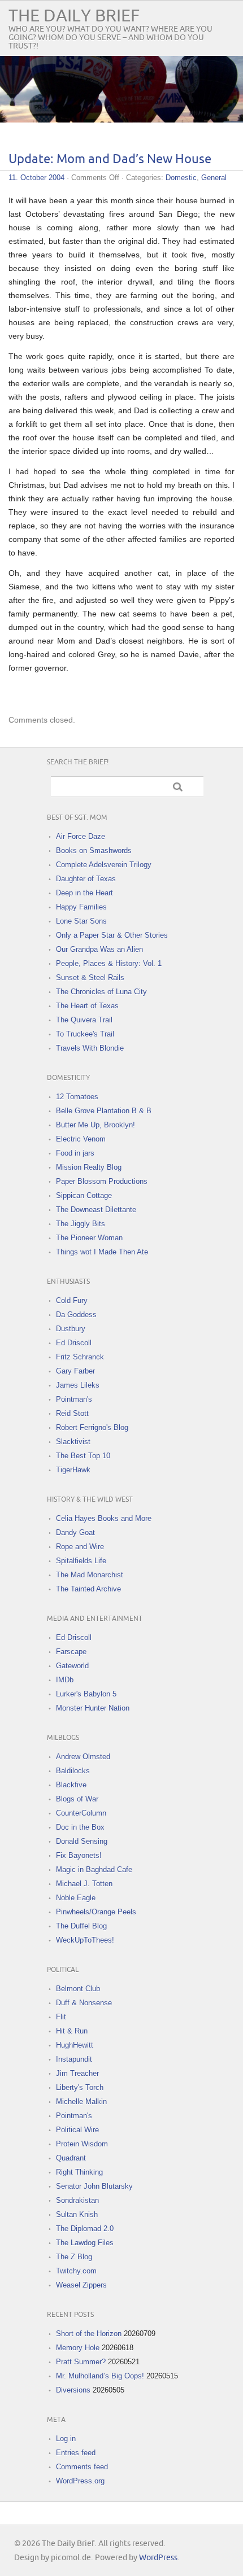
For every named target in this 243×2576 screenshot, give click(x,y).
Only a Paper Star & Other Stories (112, 935)
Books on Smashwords (94, 850)
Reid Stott (72, 1413)
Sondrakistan (77, 2200)
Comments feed (82, 2467)
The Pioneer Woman (89, 1238)
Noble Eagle (76, 1898)
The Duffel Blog (81, 1926)
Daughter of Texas (86, 879)
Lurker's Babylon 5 (86, 1694)
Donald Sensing (82, 1841)
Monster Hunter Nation (93, 1708)
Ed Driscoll (74, 1343)
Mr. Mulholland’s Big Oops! (100, 2376)
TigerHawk (73, 1470)
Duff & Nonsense (84, 2003)
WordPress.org (80, 2481)
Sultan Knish (77, 2214)
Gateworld (72, 1666)
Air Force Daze (81, 836)
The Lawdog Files (85, 2243)
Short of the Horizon (89, 2334)
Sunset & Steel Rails (90, 978)
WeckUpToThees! (85, 1940)
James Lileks (78, 1385)
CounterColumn (81, 1813)
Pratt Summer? (81, 2362)
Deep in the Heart (84, 893)
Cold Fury (72, 1300)
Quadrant (71, 2158)
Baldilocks (73, 1771)
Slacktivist (73, 1442)
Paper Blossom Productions (102, 1181)
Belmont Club (78, 1989)
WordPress (158, 2558)
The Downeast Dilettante (96, 1210)
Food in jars (75, 1153)
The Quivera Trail (84, 1020)
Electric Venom (81, 1139)
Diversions (73, 2390)
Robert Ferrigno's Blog (92, 1427)
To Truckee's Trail (85, 1034)
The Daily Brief (74, 16)
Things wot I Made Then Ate (102, 1252)
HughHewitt (75, 2045)
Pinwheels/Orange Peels (96, 1912)
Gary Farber (75, 1371)
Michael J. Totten (84, 1884)
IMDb (65, 1680)
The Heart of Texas (87, 1006)
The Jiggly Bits (81, 1224)
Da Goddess (76, 1315)
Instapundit (74, 2059)
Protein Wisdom (82, 2144)
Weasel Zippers (81, 2285)
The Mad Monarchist (90, 1575)
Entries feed (76, 2453)
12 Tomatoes (77, 1097)
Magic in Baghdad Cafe (94, 1869)
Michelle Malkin (81, 2102)
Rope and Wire (80, 1547)
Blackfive (71, 1785)
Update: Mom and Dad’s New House (110, 159)
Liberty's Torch (80, 2087)
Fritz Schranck (80, 1357)
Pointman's (74, 1399)
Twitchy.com (76, 2271)
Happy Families (81, 907)
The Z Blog (74, 2257)
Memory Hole (78, 2348)
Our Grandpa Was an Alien (99, 949)
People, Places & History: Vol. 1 (109, 963)
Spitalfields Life (81, 1561)
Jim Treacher (77, 2073)
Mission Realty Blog (89, 1167)
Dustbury (71, 1329)
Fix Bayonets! (79, 1855)
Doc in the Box (80, 1827)
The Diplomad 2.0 (85, 2229)
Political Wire (77, 2130)
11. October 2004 (36, 178)
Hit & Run (72, 2031)
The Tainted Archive (88, 1589)
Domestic (181, 178)
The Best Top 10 (83, 1456)
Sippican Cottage (84, 1195)
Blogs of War (77, 1799)
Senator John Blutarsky (94, 2186)
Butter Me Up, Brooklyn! (96, 1125)
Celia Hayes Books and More (104, 1518)
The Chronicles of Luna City (101, 992)
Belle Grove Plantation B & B (104, 1111)
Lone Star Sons (81, 921)
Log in (66, 2439)
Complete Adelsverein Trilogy (104, 865)
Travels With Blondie (90, 1048)
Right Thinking (79, 2172)
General (214, 178)
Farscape (71, 1652)
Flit (61, 2017)
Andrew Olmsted (83, 1757)
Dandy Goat (75, 1532)
